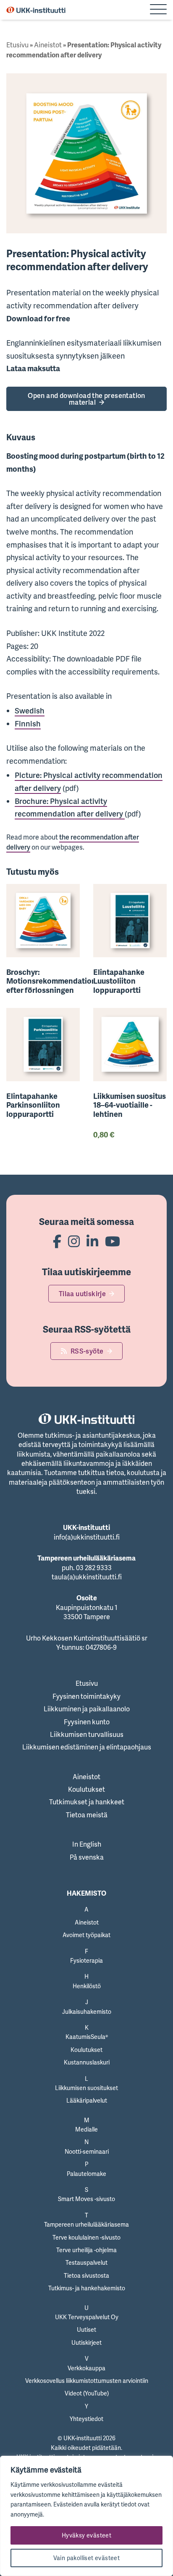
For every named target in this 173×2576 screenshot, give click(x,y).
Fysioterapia (86, 1960)
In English (87, 1844)
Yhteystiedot (86, 2419)
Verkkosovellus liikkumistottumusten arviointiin (87, 2381)
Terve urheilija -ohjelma (86, 2250)
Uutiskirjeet (86, 2342)
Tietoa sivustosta (86, 2275)
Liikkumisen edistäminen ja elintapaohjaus (87, 1747)
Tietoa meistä (87, 1815)
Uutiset (86, 2329)
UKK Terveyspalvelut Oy (87, 2317)
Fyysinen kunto (87, 1722)
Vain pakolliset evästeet (87, 2558)
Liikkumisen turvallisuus (87, 1734)
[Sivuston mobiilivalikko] (158, 10)
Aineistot (48, 45)
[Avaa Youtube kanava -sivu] (113, 1241)
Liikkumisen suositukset (86, 2088)
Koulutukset (86, 1789)
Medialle (86, 2129)
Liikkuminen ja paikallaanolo (87, 1709)
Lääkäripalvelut (87, 2100)
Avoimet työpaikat (86, 1935)
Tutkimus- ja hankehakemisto (87, 2288)
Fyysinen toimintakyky (86, 1696)
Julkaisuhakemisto (87, 2011)
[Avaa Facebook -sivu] (57, 1241)
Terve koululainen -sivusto (86, 2237)
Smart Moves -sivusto (86, 2199)
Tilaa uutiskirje (82, 1294)
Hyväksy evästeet (86, 2535)
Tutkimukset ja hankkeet (87, 1802)
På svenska (87, 1857)
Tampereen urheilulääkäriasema (86, 2224)
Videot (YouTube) (87, 2393)
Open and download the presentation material (86, 399)
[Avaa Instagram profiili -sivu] (74, 1241)
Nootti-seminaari (87, 2151)
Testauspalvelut (86, 2262)
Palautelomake (86, 2174)
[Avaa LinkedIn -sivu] (92, 1241)
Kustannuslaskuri (87, 2062)
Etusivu (17, 45)
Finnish (28, 723)
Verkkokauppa (86, 2368)
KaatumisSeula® (87, 2037)
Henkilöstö (87, 1986)
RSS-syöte (87, 1351)
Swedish (30, 711)
